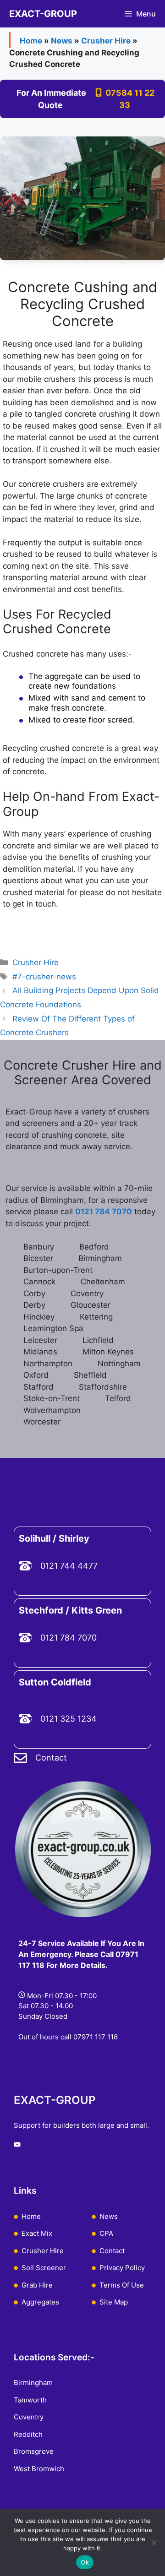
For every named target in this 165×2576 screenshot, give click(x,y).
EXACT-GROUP (43, 14)
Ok (85, 2562)
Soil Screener (44, 2268)
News (62, 41)
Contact (51, 1758)
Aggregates (40, 2302)
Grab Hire (37, 2285)
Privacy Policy (122, 2268)
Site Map (114, 2302)
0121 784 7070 (69, 1638)
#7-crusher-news (44, 977)
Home (31, 41)
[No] (154, 2543)
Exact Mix (37, 2233)
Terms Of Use (122, 2285)
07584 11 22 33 (128, 99)
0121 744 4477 (69, 1566)
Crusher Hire (106, 41)
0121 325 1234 (69, 1719)
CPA (106, 2233)
